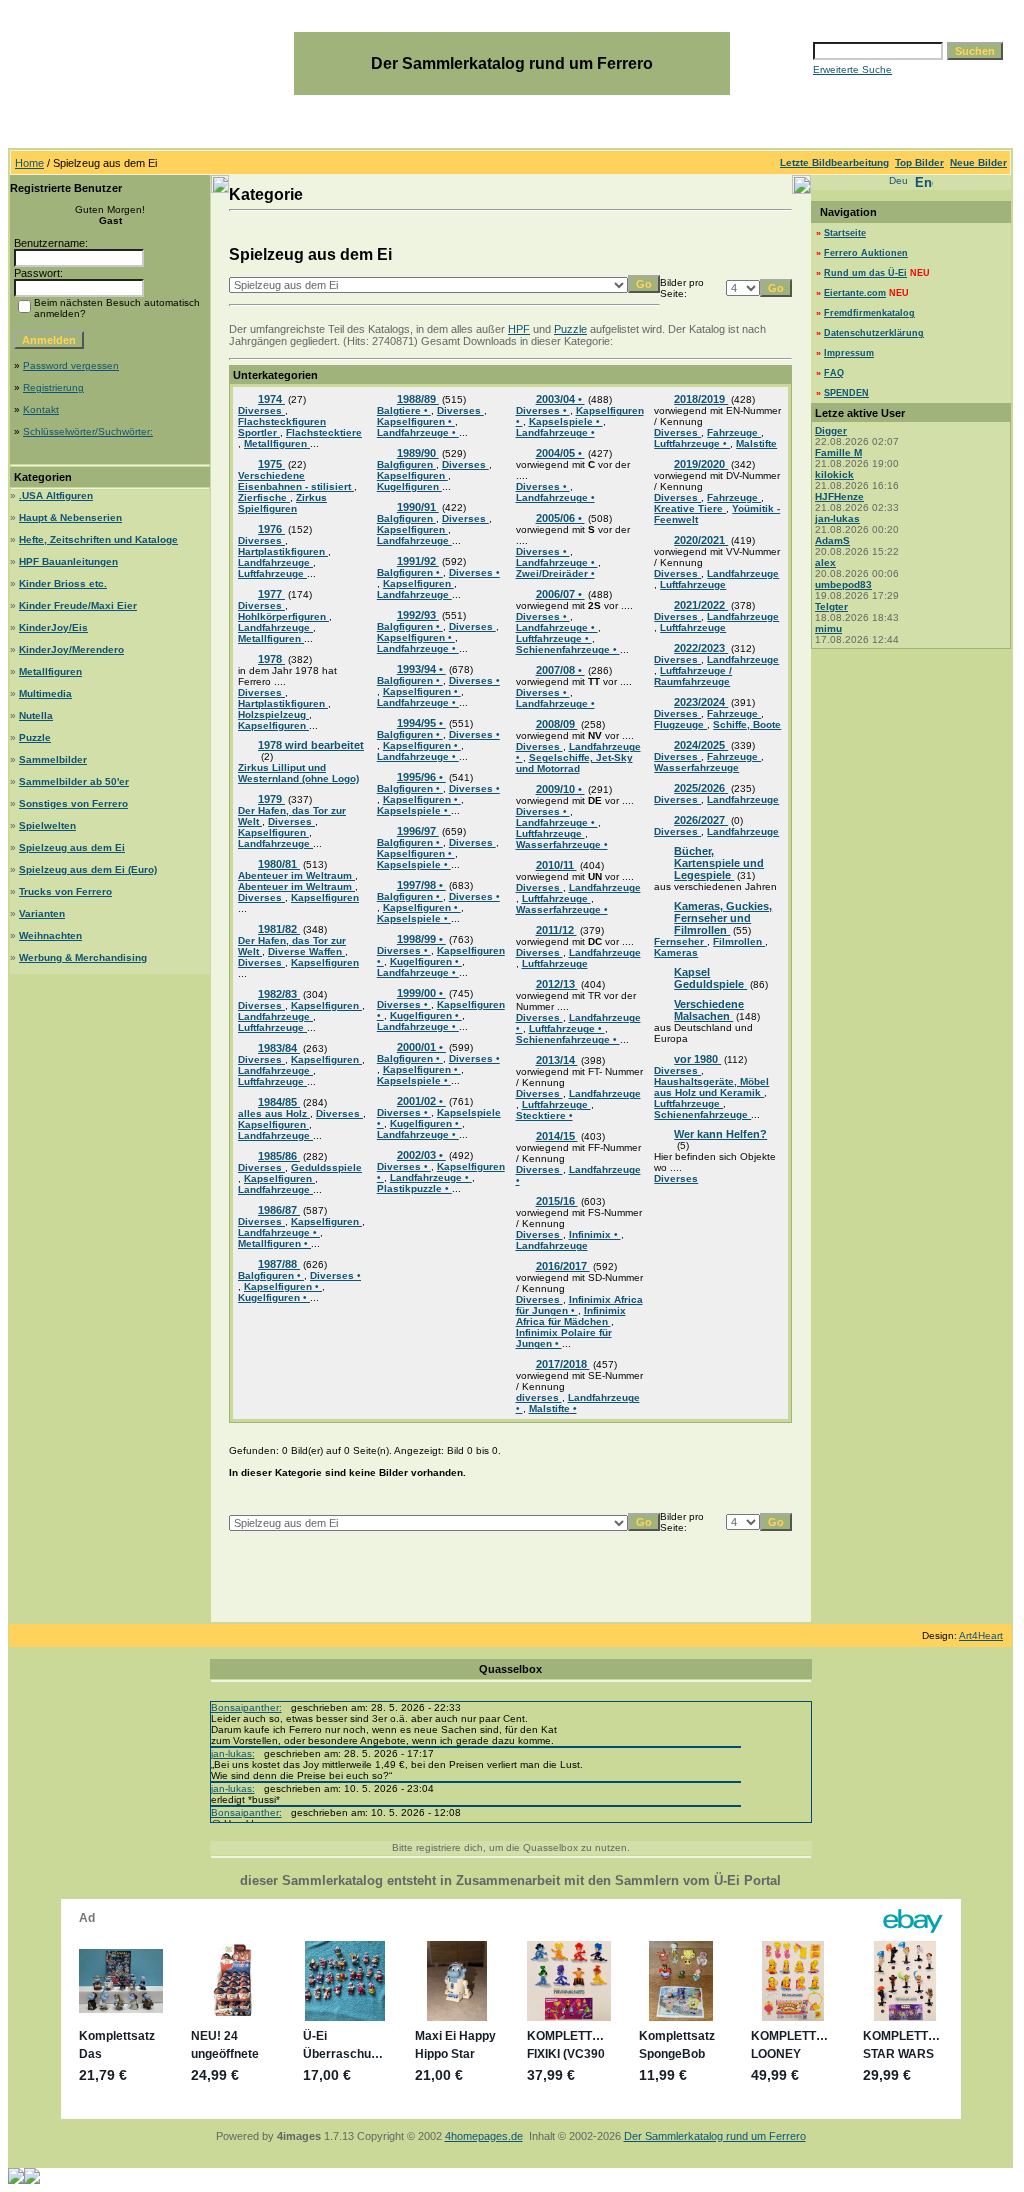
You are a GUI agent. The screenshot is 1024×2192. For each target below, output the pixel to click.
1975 (271, 464)
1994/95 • (421, 723)
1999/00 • (421, 993)
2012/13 (557, 984)
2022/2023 (701, 648)
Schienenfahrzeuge (702, 1114)
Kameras (676, 952)
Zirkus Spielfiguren (282, 503)
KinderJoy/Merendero (71, 649)
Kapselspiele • (414, 810)
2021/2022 (701, 605)
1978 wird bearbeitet (311, 745)
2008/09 (557, 724)
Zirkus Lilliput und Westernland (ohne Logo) (298, 773)
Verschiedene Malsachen (709, 1010)
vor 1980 (697, 1059)
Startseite (845, 233)
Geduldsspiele (326, 1167)
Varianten (42, 913)
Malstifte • (553, 1408)
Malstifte (756, 443)
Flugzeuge (680, 724)
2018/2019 (701, 399)
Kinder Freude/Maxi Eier (78, 605)
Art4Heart (981, 1635)
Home (29, 163)
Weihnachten (50, 935)
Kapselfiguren (273, 725)
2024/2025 (701, 745)
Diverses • (335, 1275)
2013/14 (557, 1060)
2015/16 (557, 1201)
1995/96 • (421, 777)
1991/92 (418, 561)
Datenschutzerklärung (874, 333)
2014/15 (557, 1136)
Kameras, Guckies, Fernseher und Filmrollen (723, 918)
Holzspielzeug (273, 714)
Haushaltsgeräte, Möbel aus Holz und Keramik (711, 1087)
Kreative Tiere (690, 508)
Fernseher (680, 941)
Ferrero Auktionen (866, 253)
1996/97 (418, 831)
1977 (271, 594)
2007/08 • (560, 670)
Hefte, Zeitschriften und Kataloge (98, 539)
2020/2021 (701, 540)
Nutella (36, 715)
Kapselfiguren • (283, 1286)
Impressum (849, 353)
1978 (271, 659)
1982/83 (279, 994)
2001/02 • (421, 1101)
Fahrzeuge (734, 432)
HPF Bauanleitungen (68, 561)
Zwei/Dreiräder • (555, 573)
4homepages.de (484, 2136)
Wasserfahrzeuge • (562, 844)
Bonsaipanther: (246, 1707)
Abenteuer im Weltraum (296, 875)
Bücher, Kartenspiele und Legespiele (719, 863)
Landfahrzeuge (275, 562)
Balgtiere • (404, 410)
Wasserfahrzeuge (696, 767)
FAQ (834, 373)
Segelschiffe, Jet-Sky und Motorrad (574, 763)
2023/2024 (701, 702)
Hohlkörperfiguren (283, 616)
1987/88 (279, 1264)
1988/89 (418, 399)
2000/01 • (421, 1047)
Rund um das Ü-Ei (865, 273)
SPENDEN (846, 393)
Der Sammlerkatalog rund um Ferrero (715, 2136)
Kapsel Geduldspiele (710, 978)
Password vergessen (71, 365)
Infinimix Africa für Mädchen (571, 1316)
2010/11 (556, 865)
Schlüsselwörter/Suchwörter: (88, 431)
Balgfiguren (406, 464)
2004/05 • (560, 453)
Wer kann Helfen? (720, 1134)
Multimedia (45, 693)
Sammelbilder (53, 759)
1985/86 (279, 1156)
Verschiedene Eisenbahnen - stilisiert (296, 481)
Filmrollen (739, 941)
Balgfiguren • (271, 1275)
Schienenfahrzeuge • (568, 649)
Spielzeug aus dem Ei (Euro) (88, 869)
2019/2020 (701, 464)
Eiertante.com (855, 293)
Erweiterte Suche (852, 69)
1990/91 (418, 507)
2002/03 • (421, 1155)
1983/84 (279, 1048)
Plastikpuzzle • (414, 1188)
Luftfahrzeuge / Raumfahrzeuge (693, 676)
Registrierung (53, 387)
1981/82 (279, 929)
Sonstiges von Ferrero (73, 803)
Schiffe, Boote (747, 724)
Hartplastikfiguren (283, 551)
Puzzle (35, 737)
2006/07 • (560, 594)
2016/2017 (563, 1266)
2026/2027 (701, 820)
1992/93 (418, 615)
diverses (539, 1397)
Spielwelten (47, 825)
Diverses (261, 410)
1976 (271, 529)
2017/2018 (563, 1364)
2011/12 (556, 930)
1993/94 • (421, 669)
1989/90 (418, 453)
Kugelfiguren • (274, 1297)
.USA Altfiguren (56, 495)
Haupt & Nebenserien (70, 517)
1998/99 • (421, 939)
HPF (519, 329)
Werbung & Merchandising (83, 957)
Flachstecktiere (324, 432)
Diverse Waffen (306, 951)
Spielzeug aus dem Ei (72, 847)
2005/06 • (560, 518)
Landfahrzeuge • (279, 1232)
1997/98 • (421, 885)
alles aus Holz (274, 1113)
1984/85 (279, 1102)
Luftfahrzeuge (272, 573)
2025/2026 (701, 788)
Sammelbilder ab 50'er (74, 781)
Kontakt (41, 409)
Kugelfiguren (409, 486)
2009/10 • (560, 789)
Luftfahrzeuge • (554, 638)
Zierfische (264, 497)
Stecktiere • (544, 1115)
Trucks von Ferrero (65, 891)
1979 (271, 799)
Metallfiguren (50, 671)
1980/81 (279, 864)
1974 (271, 399)
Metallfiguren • (274, 1243)
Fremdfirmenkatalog (869, 313)
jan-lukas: (233, 1753)
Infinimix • (595, 1234)
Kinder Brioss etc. (63, 583)
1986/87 (279, 1210)
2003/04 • (560, 399)
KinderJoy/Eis (53, 627)
